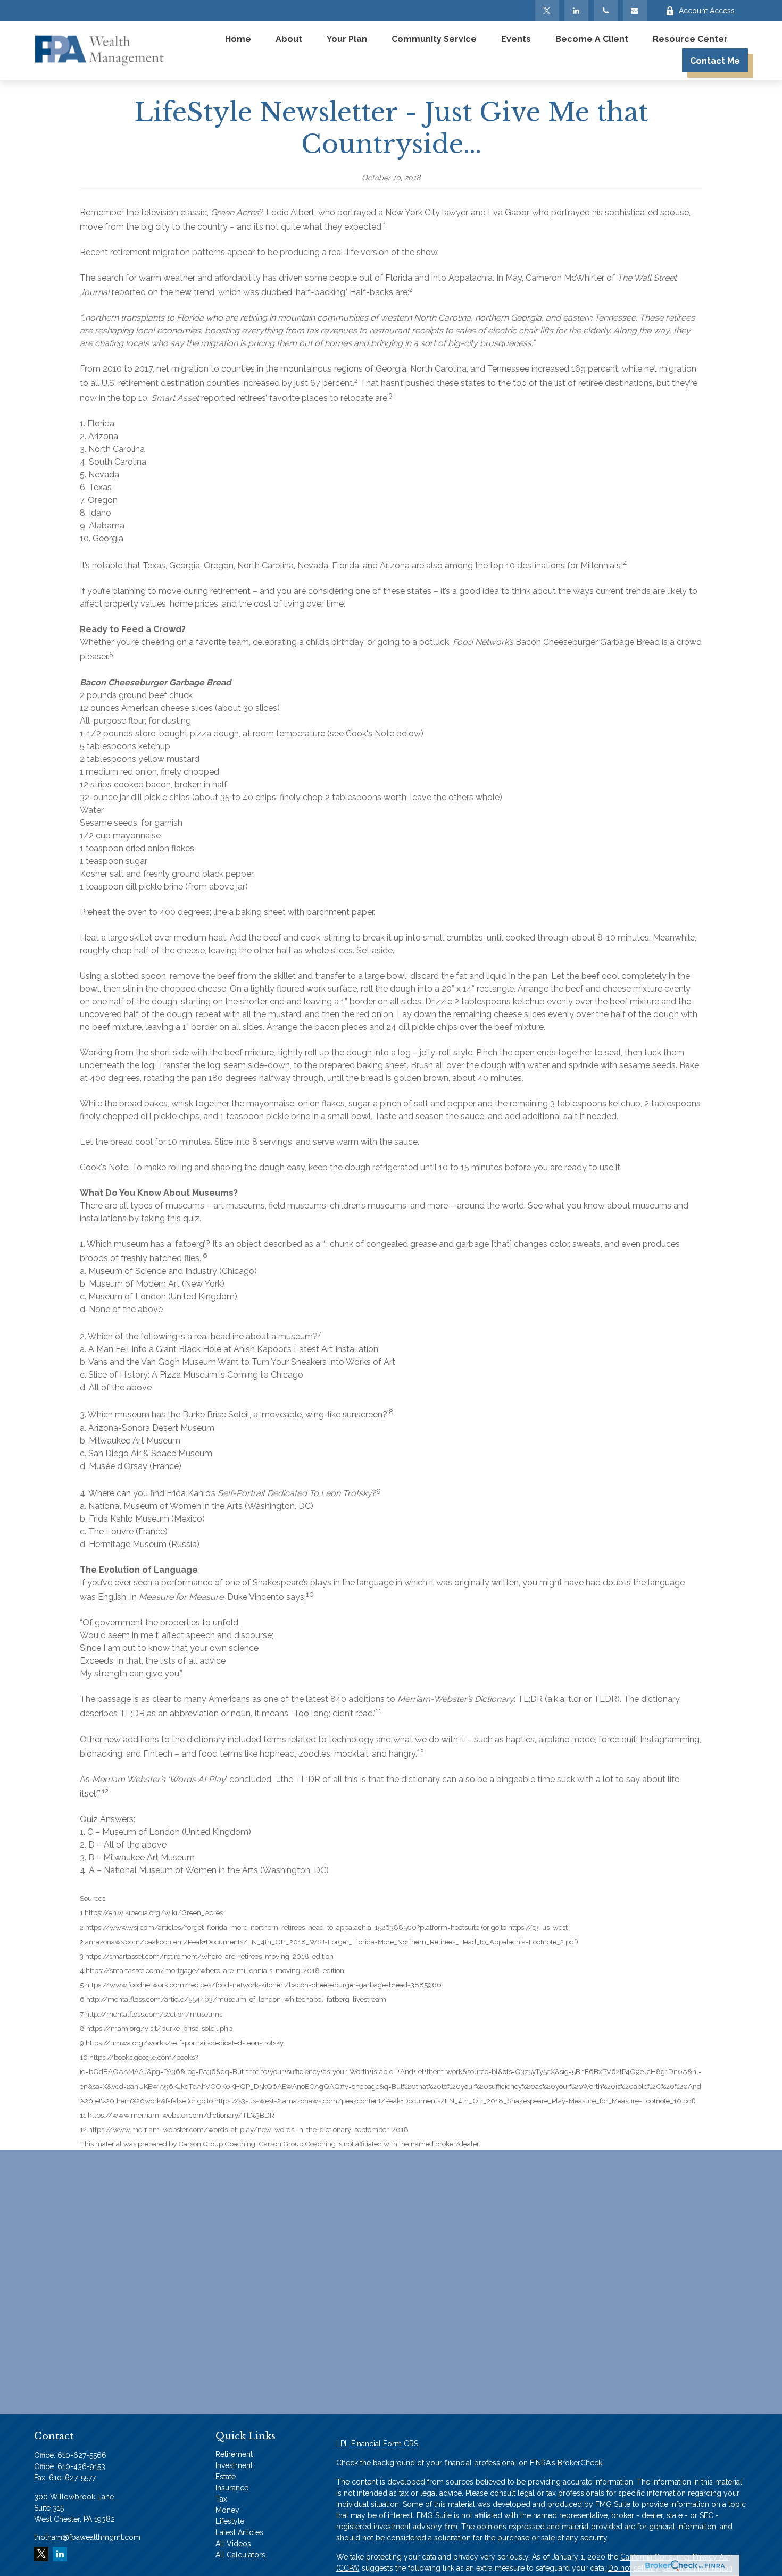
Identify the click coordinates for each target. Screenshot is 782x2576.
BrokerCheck (580, 2463)
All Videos (233, 2544)
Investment (234, 2465)
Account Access (707, 11)
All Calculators (240, 2555)
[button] (238, 39)
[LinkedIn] (576, 11)
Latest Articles (239, 2532)
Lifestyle (230, 2521)
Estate (226, 2477)
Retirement (234, 2454)
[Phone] (606, 11)
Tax (221, 2499)
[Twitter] (547, 11)
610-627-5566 (82, 2455)
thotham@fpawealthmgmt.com (87, 2537)
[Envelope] (635, 11)
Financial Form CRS (385, 2444)
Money (227, 2510)
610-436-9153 (81, 2466)
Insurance (232, 2488)
